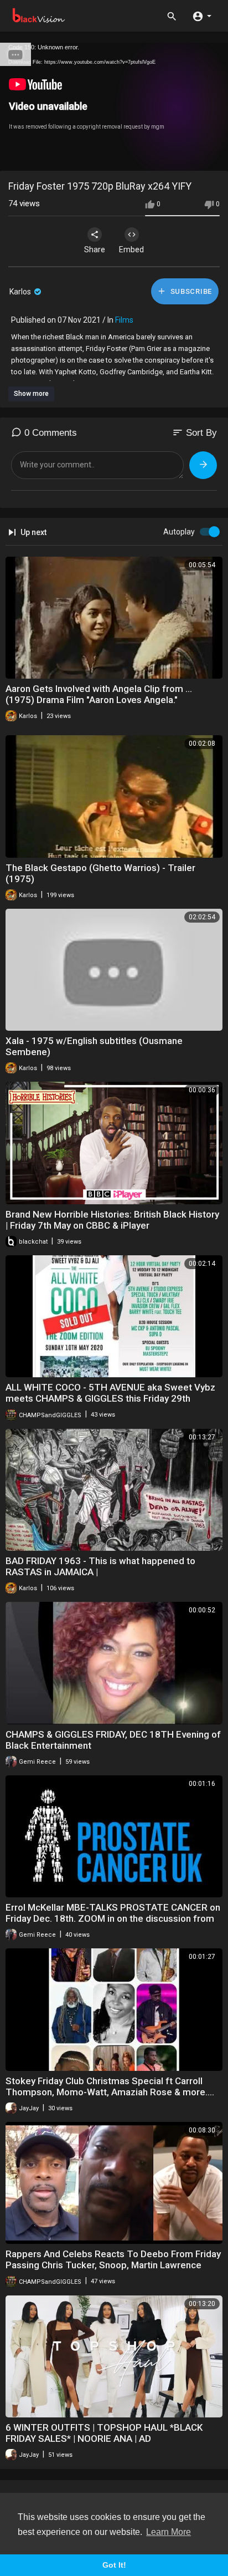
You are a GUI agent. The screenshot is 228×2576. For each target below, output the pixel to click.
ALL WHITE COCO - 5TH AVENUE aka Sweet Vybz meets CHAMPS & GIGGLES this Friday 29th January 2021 (110, 1398)
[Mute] (194, 157)
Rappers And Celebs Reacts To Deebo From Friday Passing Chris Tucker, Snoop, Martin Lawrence (113, 2259)
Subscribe (190, 291)
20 (175, 157)
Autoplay (179, 532)
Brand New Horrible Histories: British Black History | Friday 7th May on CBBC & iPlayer (112, 1220)
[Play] (14, 157)
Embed (131, 250)
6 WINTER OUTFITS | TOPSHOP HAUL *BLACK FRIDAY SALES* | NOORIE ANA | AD (104, 2433)
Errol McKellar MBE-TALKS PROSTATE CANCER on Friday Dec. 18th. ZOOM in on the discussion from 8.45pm (113, 1918)
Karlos (21, 292)
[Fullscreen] (213, 157)
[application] (114, 107)
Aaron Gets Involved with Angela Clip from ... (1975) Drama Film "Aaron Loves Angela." (99, 694)
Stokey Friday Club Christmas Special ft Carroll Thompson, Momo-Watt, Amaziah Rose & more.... (110, 2086)
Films (124, 320)
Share (95, 250)
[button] (202, 16)
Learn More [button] (169, 2532)
